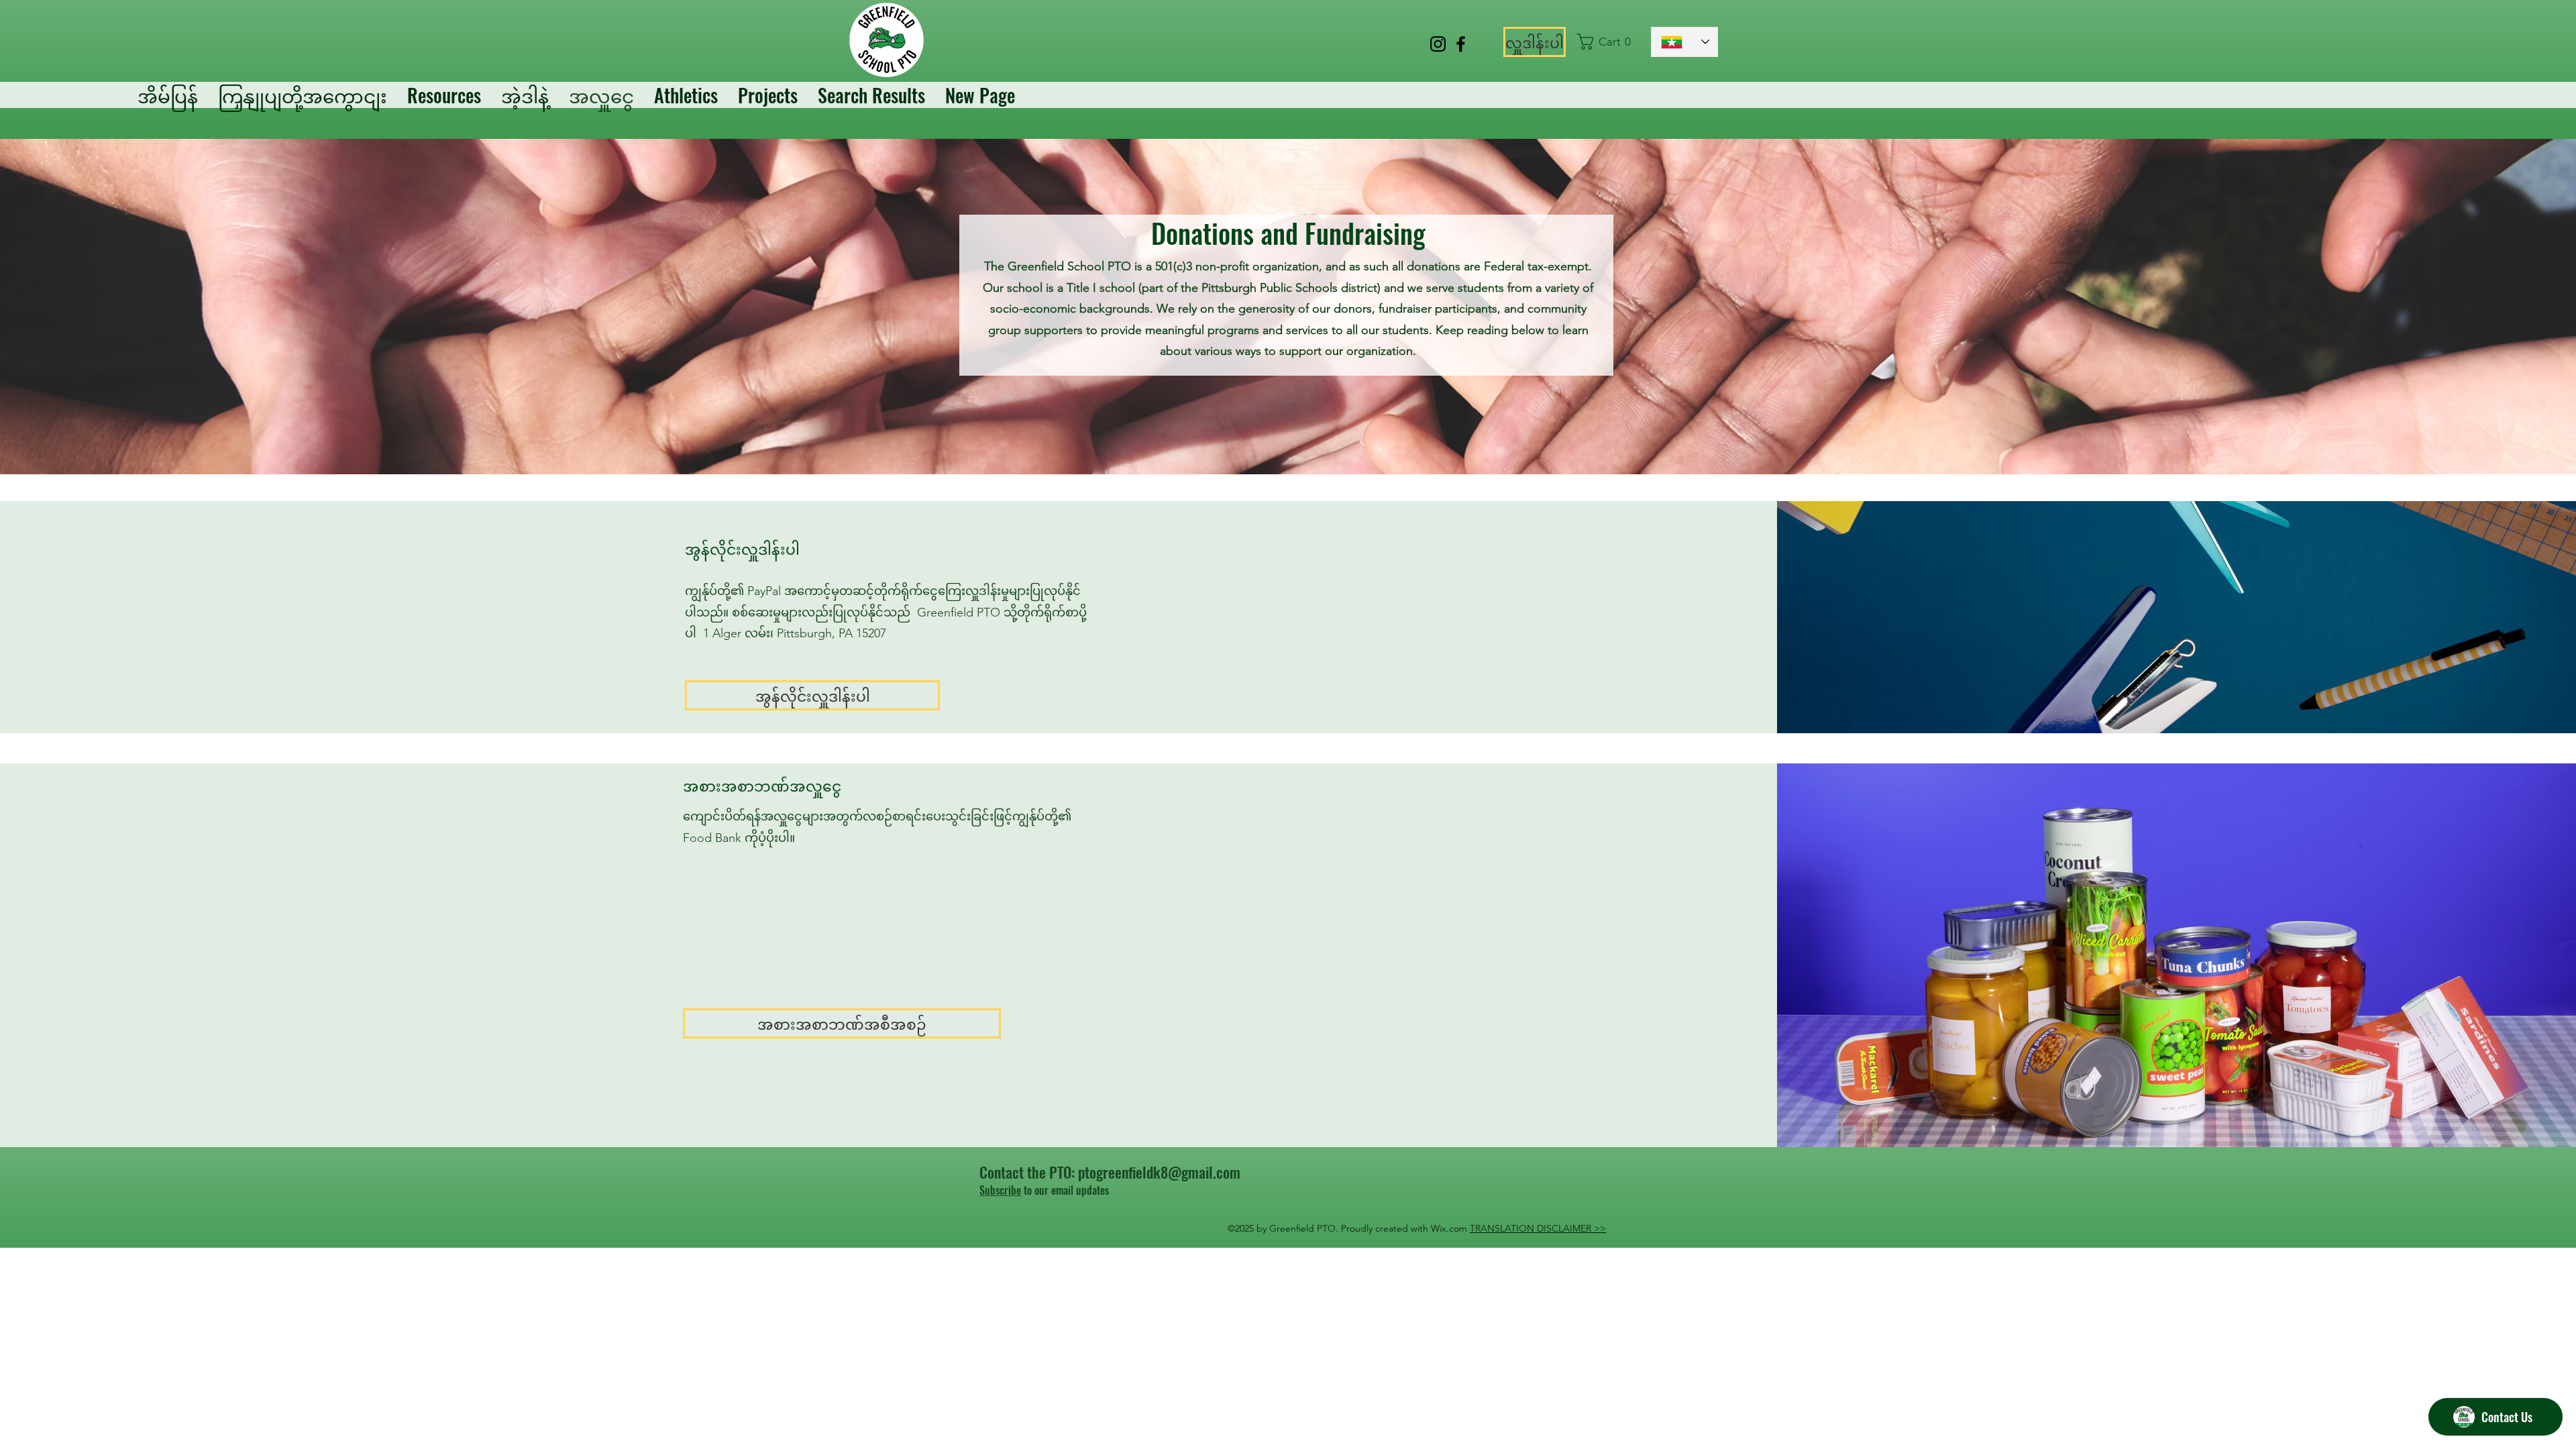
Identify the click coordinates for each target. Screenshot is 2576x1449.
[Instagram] (1438, 44)
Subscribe (1000, 1190)
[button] (1608, 42)
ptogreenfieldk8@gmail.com (1159, 1172)
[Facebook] (1461, 44)
